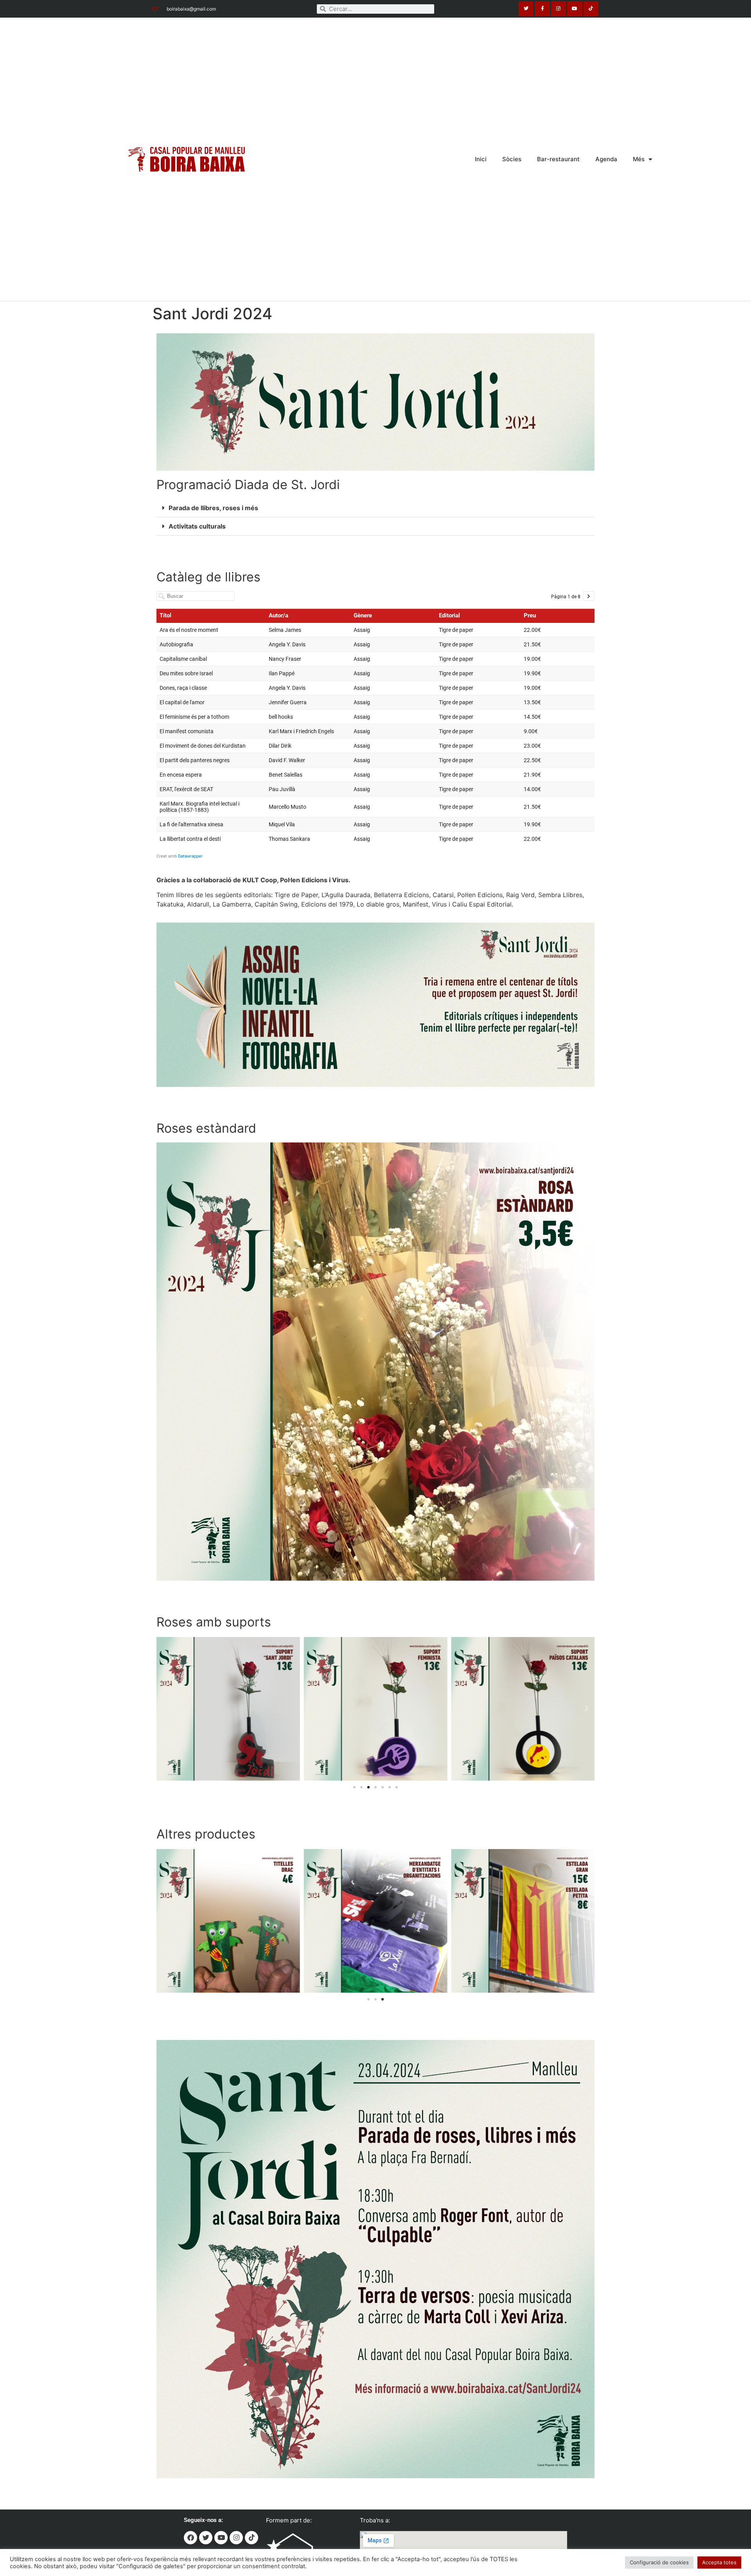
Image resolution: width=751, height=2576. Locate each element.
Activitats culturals (197, 526)
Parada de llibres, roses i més (213, 508)
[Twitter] (526, 9)
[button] (375, 508)
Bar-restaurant (558, 159)
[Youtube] (575, 9)
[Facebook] (190, 2538)
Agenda (606, 159)
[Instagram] (559, 9)
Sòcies (512, 159)
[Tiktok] (591, 9)
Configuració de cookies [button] (659, 2562)
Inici (481, 159)
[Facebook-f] (542, 9)
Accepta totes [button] (719, 2562)
